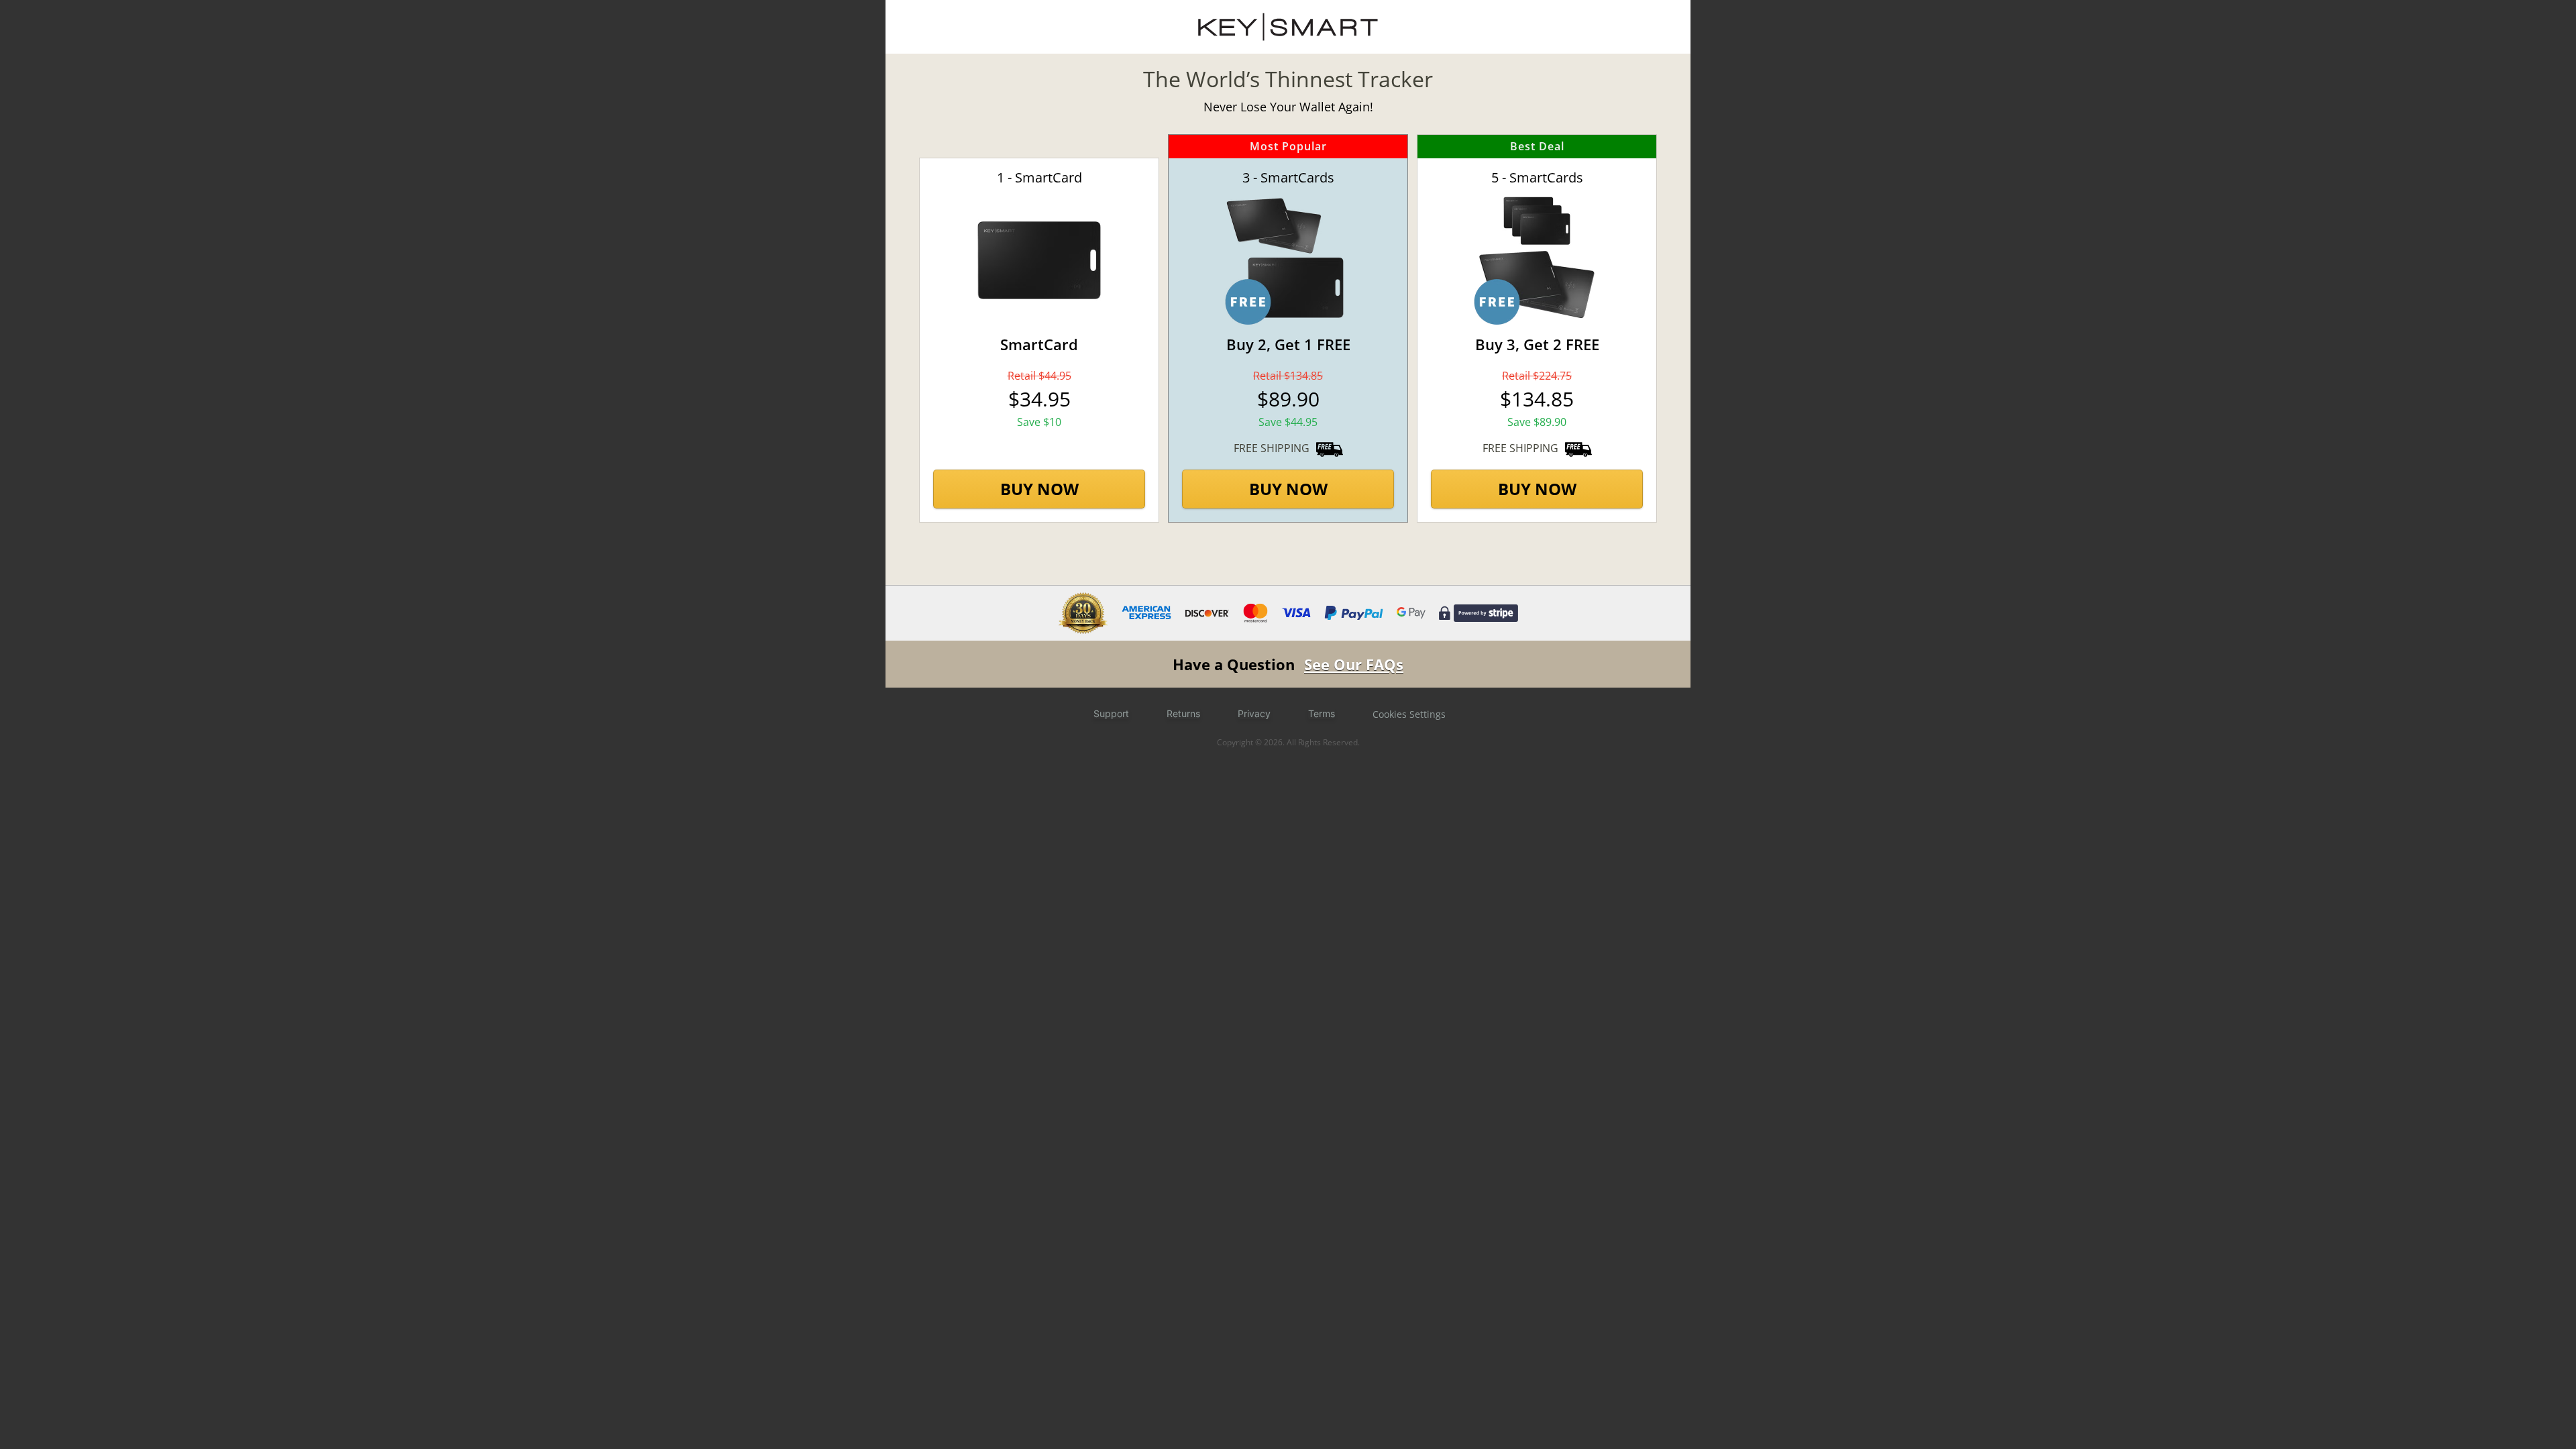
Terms (1322, 713)
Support (1111, 713)
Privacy (1254, 713)
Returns (1183, 713)
